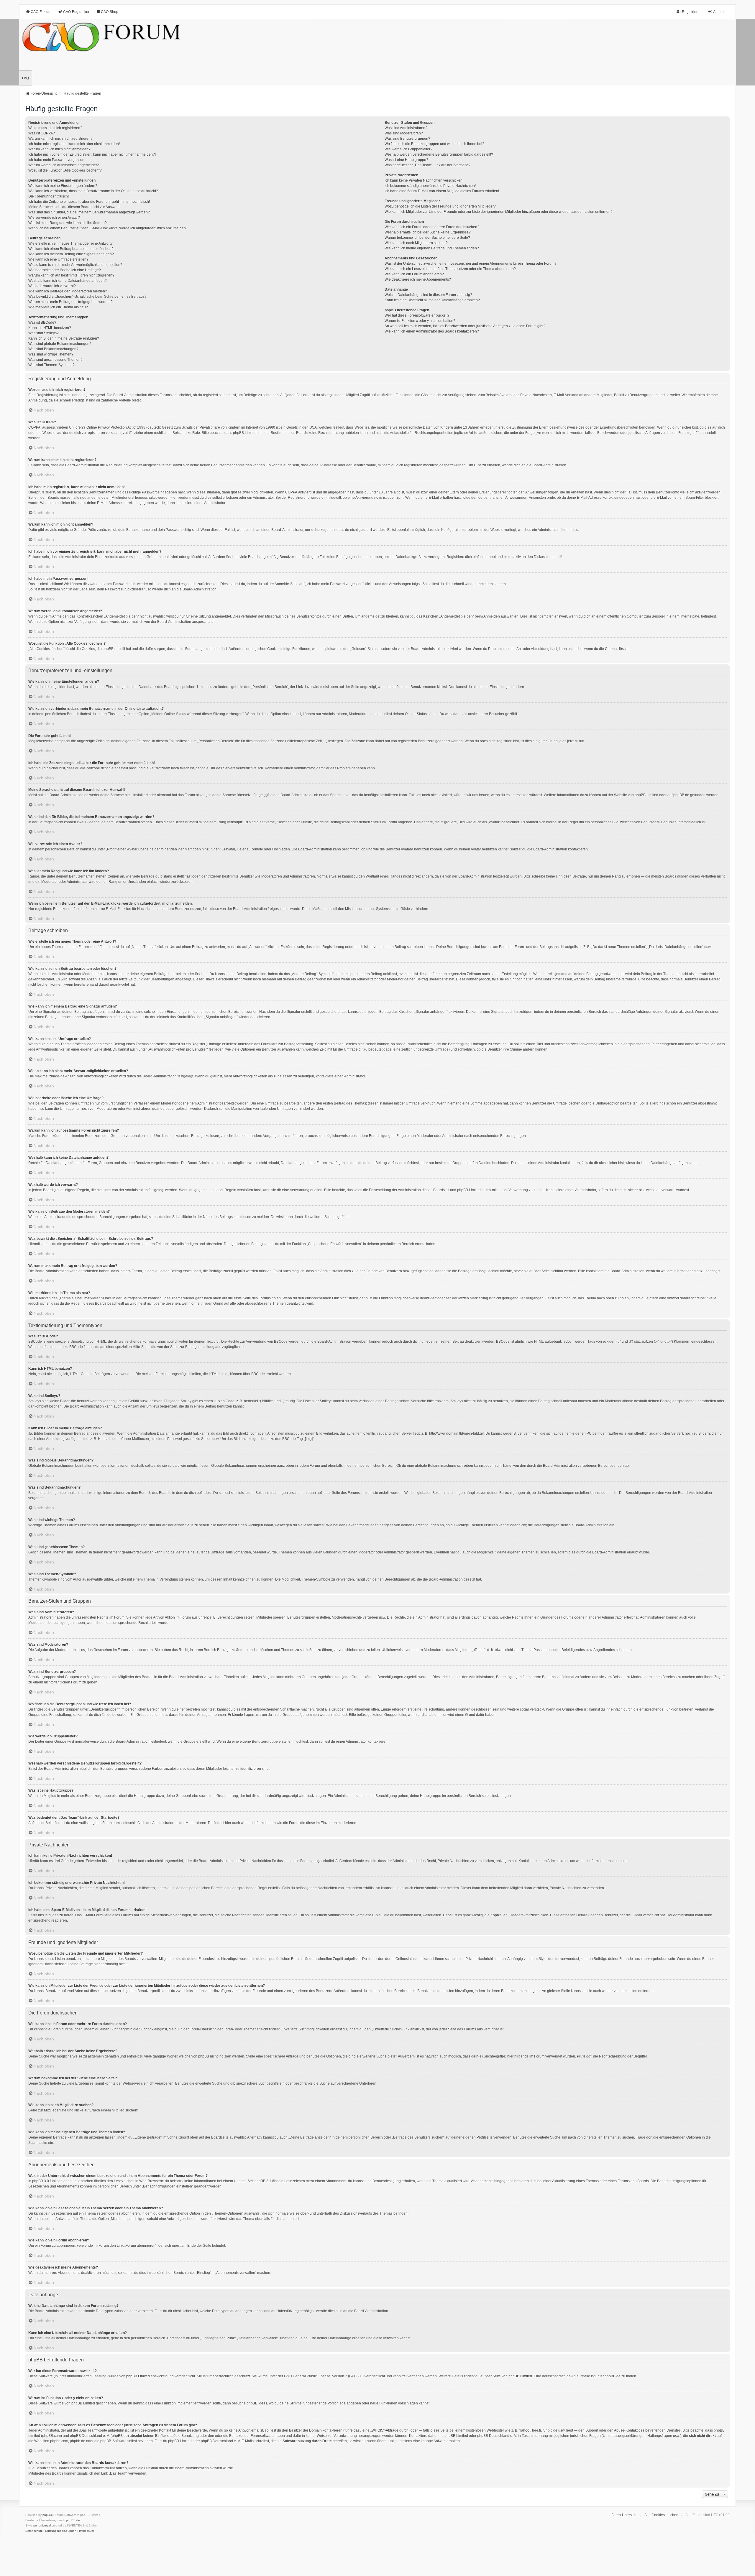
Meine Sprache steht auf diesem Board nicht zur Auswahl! (74, 207)
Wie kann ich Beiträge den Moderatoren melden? (68, 291)
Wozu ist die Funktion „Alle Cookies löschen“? (65, 170)
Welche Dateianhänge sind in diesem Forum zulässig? (428, 295)
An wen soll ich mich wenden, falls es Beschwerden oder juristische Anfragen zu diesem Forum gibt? (465, 326)
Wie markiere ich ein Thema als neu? (58, 307)
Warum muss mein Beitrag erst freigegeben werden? (70, 302)
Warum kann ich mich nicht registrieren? (60, 139)
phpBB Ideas (257, 2403)
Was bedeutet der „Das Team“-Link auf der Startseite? (427, 165)
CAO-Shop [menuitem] (110, 12)
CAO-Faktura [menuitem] (41, 12)
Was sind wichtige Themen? (51, 354)
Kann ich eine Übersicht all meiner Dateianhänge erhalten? (432, 300)
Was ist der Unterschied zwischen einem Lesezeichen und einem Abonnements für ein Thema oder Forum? (471, 264)
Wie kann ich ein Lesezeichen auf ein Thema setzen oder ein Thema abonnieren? (450, 269)
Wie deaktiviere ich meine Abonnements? (418, 279)
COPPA (291, 492)
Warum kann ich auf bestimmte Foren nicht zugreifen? (71, 275)
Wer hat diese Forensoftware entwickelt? (417, 315)
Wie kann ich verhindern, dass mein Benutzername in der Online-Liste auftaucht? (93, 191)
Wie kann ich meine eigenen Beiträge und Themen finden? (432, 248)
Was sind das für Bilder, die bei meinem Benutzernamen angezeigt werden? (89, 212)
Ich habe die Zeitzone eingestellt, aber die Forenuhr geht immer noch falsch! (89, 202)
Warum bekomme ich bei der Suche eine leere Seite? (427, 238)
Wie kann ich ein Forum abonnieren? (414, 274)
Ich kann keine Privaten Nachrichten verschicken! (424, 180)
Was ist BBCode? (42, 322)
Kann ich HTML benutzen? (50, 328)
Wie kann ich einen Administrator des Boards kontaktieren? (432, 331)
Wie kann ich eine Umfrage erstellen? (58, 259)
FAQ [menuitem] (26, 78)
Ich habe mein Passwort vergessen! (57, 160)
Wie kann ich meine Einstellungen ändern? (63, 186)
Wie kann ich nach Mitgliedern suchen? (416, 243)
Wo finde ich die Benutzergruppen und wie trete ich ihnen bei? (434, 144)
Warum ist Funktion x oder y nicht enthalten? (420, 321)
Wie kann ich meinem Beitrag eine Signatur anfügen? (71, 254)
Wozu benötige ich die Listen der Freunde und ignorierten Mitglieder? (440, 206)
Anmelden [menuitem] (721, 12)
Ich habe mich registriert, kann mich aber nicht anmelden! (74, 144)
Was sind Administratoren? (406, 128)
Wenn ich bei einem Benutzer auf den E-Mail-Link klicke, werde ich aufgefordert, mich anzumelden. (107, 228)
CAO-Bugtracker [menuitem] (76, 12)
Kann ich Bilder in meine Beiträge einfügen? (64, 338)
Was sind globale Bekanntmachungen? (60, 344)
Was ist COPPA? (42, 133)
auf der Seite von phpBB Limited (506, 2376)
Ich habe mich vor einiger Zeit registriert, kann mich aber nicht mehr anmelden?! (92, 154)
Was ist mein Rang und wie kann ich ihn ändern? (68, 223)
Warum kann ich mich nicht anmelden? (59, 149)
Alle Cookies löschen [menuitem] (661, 2515)
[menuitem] (34, 2531)
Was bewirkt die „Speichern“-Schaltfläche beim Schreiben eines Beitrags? (87, 297)
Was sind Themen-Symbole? (51, 365)
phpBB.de (681, 795)
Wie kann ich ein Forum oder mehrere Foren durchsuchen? (432, 227)
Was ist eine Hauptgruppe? (406, 160)
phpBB (47, 2515)
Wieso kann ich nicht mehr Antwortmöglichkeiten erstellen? (75, 265)
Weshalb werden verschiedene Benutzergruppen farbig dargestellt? (439, 154)
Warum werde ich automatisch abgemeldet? (64, 165)
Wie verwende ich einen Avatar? (54, 218)
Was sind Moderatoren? (404, 133)
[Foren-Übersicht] (377, 52)
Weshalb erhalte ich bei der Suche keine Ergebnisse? (428, 232)
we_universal (42, 2525)
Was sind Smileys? (44, 333)
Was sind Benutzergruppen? (407, 139)
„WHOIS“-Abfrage (384, 2430)
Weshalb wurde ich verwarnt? (52, 286)
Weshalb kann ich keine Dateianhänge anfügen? (68, 281)
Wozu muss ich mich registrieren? (55, 128)
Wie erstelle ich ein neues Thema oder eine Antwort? (70, 243)
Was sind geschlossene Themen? (55, 360)
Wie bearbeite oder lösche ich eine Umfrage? (65, 270)
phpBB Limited (646, 795)
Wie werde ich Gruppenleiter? (408, 149)
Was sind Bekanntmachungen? (53, 349)
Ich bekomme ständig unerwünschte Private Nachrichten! (430, 186)
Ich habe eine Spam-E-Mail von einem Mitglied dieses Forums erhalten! (442, 191)
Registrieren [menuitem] (692, 12)
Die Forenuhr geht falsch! (49, 196)
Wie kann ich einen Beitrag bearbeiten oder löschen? (71, 249)
